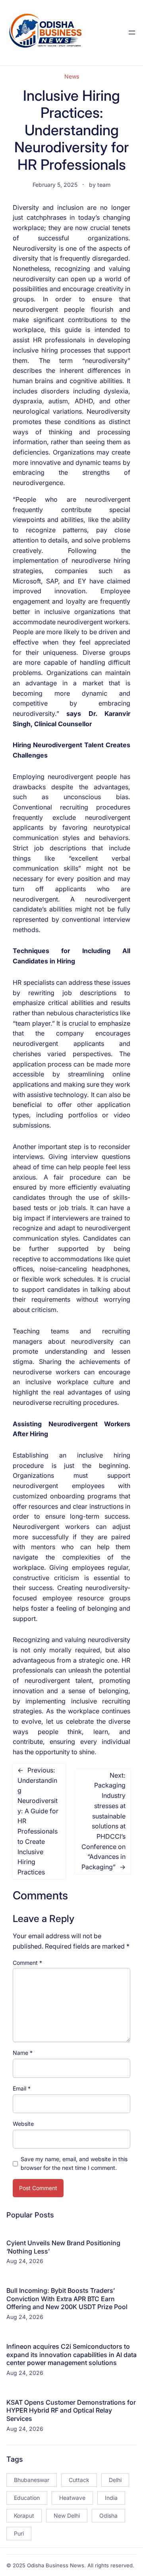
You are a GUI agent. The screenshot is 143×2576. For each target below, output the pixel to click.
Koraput (24, 2516)
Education (27, 2498)
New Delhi (67, 2516)
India (111, 2498)
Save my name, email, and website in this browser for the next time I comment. (74, 2163)
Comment (27, 1963)
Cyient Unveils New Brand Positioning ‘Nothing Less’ (63, 2247)
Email (22, 2088)
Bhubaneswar (32, 2480)
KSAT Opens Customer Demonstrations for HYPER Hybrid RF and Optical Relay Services (71, 2411)
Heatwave (72, 2498)
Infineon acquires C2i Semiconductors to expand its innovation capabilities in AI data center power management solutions (71, 2355)
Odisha (108, 2516)
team (104, 185)
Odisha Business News (56, 2565)
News (72, 76)
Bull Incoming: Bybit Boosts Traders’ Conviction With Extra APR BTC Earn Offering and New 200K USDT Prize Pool (67, 2299)
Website (23, 2124)
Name (23, 2053)
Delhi (115, 2480)
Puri (19, 2533)
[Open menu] (132, 33)
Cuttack (79, 2480)
